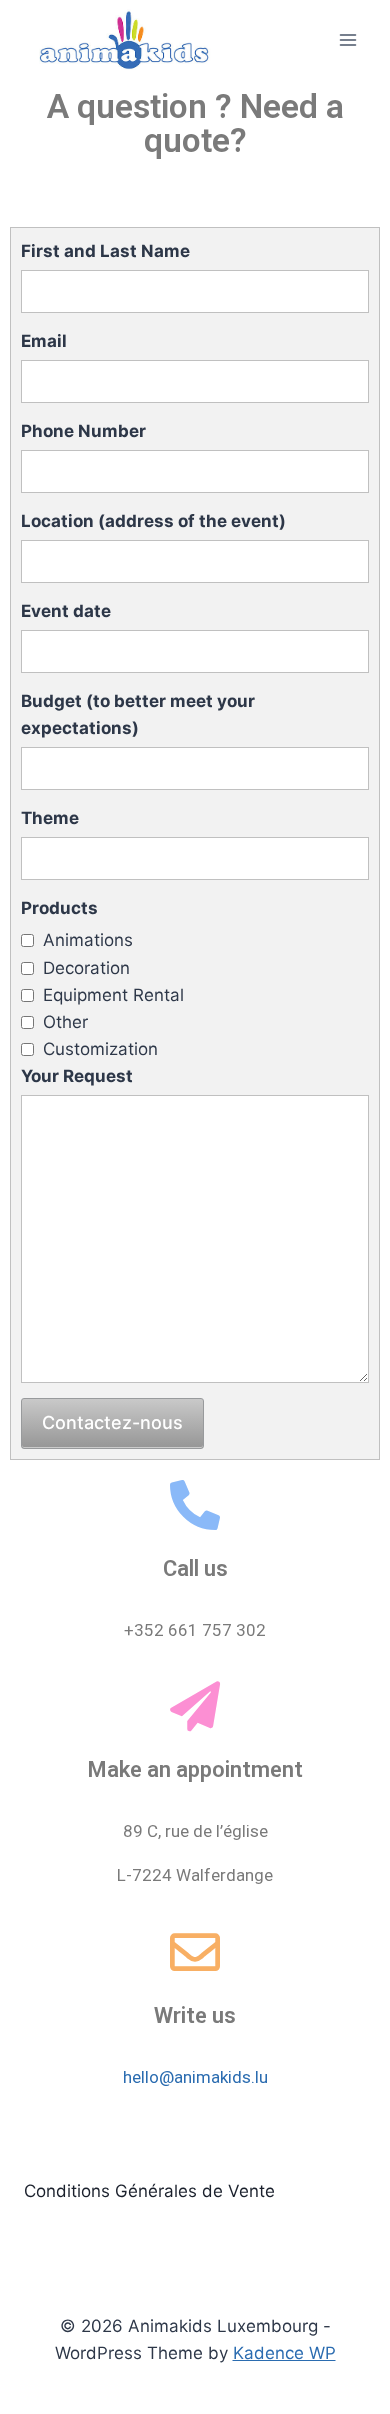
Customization (100, 1049)
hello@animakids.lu (195, 2077)
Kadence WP (284, 2353)
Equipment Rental (113, 995)
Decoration (86, 968)
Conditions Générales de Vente (149, 2191)
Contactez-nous (112, 1422)
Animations (88, 940)
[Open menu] (347, 39)
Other (65, 1022)
